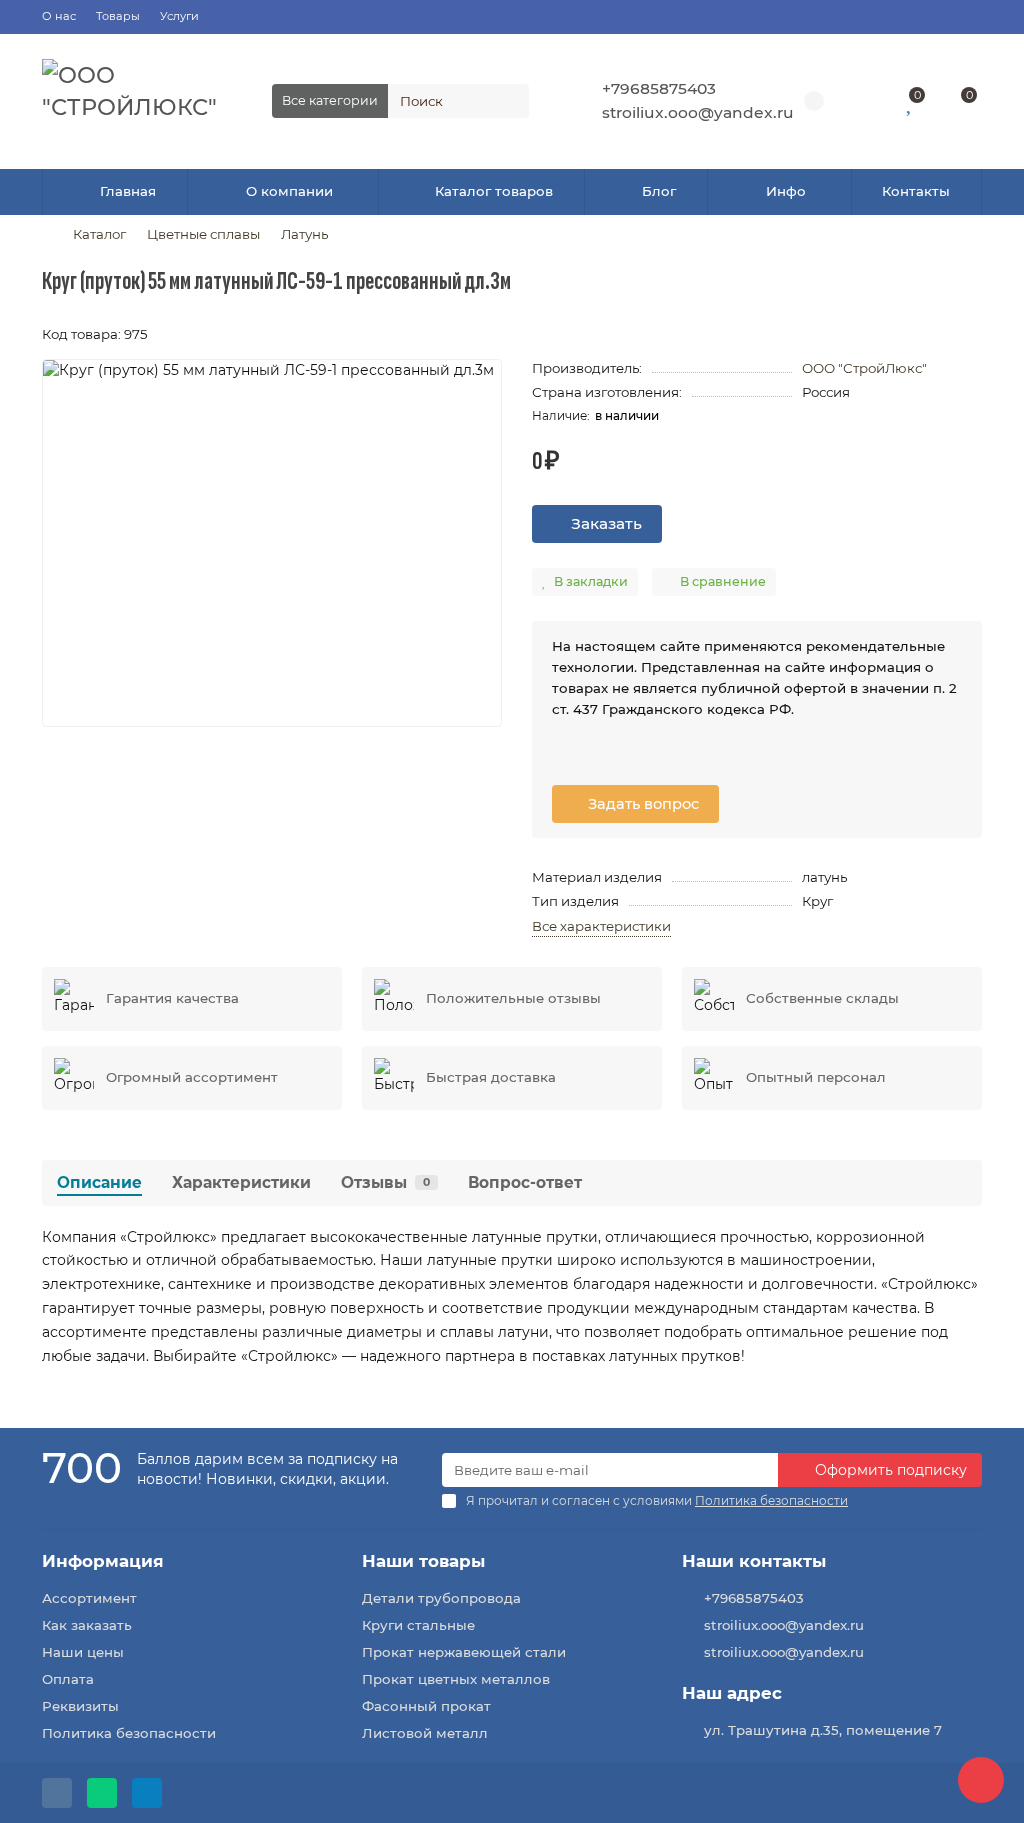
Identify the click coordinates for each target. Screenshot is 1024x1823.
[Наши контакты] (981, 1780)
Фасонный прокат (426, 1706)
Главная (128, 191)
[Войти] (865, 101)
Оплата (68, 1679)
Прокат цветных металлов (456, 1679)
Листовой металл (425, 1733)
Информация (103, 1561)
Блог (659, 191)
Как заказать (87, 1625)
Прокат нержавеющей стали (464, 1652)
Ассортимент (89, 1598)
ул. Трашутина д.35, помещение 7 (823, 1730)
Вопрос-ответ (525, 1182)
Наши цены (83, 1652)
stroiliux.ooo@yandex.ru (698, 112)
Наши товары (423, 1561)
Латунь (304, 234)
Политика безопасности (129, 1733)
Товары (118, 16)
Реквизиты (80, 1706)
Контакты (916, 191)
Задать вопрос (641, 804)
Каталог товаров (494, 191)
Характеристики (241, 1182)
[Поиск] (508, 101)
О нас (59, 16)
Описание (99, 1182)
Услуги (179, 16)
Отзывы (385, 1182)
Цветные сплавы (203, 234)
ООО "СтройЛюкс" (864, 368)
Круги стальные (418, 1625)
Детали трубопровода (441, 1598)
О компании (289, 191)
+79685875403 (659, 88)
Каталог (99, 234)
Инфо (786, 191)
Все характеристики (601, 926)
